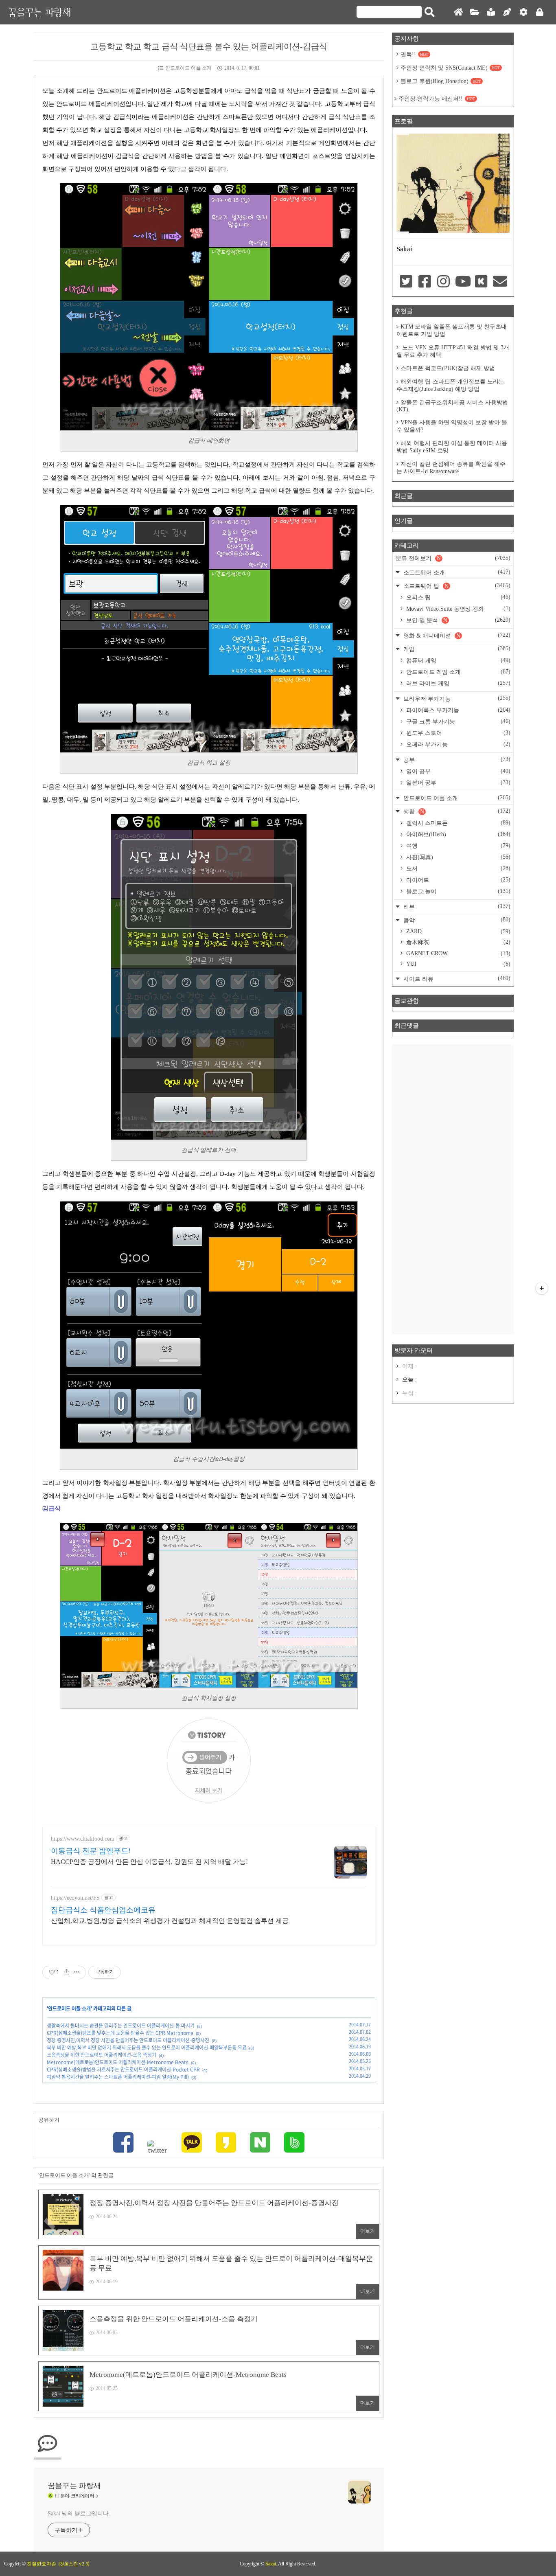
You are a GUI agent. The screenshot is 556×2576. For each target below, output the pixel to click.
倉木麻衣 (457, 942)
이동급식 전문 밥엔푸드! (91, 1851)
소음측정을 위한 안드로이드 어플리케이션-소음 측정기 (102, 2055)
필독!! (414, 54)
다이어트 (457, 880)
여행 (457, 846)
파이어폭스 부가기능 (457, 710)
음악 (456, 920)
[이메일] (500, 282)
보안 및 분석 (457, 620)
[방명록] (491, 12)
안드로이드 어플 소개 (188, 68)
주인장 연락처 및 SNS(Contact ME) (450, 68)
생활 (456, 811)
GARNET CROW (457, 953)
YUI (457, 964)
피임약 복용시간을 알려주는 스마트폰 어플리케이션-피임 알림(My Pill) (118, 2077)
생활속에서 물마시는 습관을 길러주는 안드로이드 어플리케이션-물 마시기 (121, 2026)
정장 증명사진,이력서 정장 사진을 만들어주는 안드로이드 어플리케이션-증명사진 (128, 2040)
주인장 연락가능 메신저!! (437, 99)
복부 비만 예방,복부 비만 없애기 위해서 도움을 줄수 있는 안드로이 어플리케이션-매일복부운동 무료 (147, 2048)
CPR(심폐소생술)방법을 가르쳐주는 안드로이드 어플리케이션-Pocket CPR (123, 2070)
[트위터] (158, 2147)
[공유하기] (67, 1972)
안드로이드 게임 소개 (457, 672)
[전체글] (475, 12)
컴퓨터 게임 (457, 660)
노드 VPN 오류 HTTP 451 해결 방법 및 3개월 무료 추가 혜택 (453, 351)
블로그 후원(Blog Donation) (441, 81)
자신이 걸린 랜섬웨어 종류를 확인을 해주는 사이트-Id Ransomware (451, 468)
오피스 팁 (457, 597)
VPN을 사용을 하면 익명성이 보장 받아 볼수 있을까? (452, 426)
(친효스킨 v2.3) (74, 2564)
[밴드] (294, 2143)
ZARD (457, 931)
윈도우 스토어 (457, 733)
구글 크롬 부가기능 (457, 721)
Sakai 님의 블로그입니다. (79, 2514)
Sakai (271, 2564)
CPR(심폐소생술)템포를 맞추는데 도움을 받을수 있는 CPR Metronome (120, 2033)
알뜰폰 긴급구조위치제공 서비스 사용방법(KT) (452, 406)
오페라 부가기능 (457, 744)
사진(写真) (457, 857)
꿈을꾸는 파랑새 (39, 12)
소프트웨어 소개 (456, 572)
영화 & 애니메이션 (456, 635)
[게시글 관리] (77, 1972)
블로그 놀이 (457, 891)
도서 (457, 868)
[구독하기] (542, 1288)
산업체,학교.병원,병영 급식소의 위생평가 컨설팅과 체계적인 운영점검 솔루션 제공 (170, 1921)
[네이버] (260, 2143)
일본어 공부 (457, 783)
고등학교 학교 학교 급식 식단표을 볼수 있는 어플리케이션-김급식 (209, 46)
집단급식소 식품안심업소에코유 (103, 1910)
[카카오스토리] (226, 2143)
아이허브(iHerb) (457, 834)
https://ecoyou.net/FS (75, 1898)
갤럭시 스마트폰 (457, 823)
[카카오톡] (192, 2143)
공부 (456, 760)
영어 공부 (457, 771)
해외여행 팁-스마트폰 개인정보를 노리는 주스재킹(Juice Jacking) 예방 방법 (450, 385)
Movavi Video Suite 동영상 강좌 (457, 609)
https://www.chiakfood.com (83, 1839)
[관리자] (523, 12)
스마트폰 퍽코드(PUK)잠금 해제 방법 (448, 368)
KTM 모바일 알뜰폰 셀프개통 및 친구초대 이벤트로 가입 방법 (452, 330)
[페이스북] (123, 2143)
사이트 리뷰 (456, 979)
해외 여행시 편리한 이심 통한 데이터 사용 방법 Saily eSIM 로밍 (452, 447)
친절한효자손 (42, 2564)
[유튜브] (462, 282)
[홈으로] (458, 12)
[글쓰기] (507, 12)
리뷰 (456, 907)
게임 (456, 649)
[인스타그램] (444, 282)
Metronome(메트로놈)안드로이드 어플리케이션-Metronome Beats (118, 2062)
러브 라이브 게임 (457, 683)
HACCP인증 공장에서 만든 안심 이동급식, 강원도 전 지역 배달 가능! (149, 1862)
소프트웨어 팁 (456, 586)
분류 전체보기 (453, 558)
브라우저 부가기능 (456, 698)
